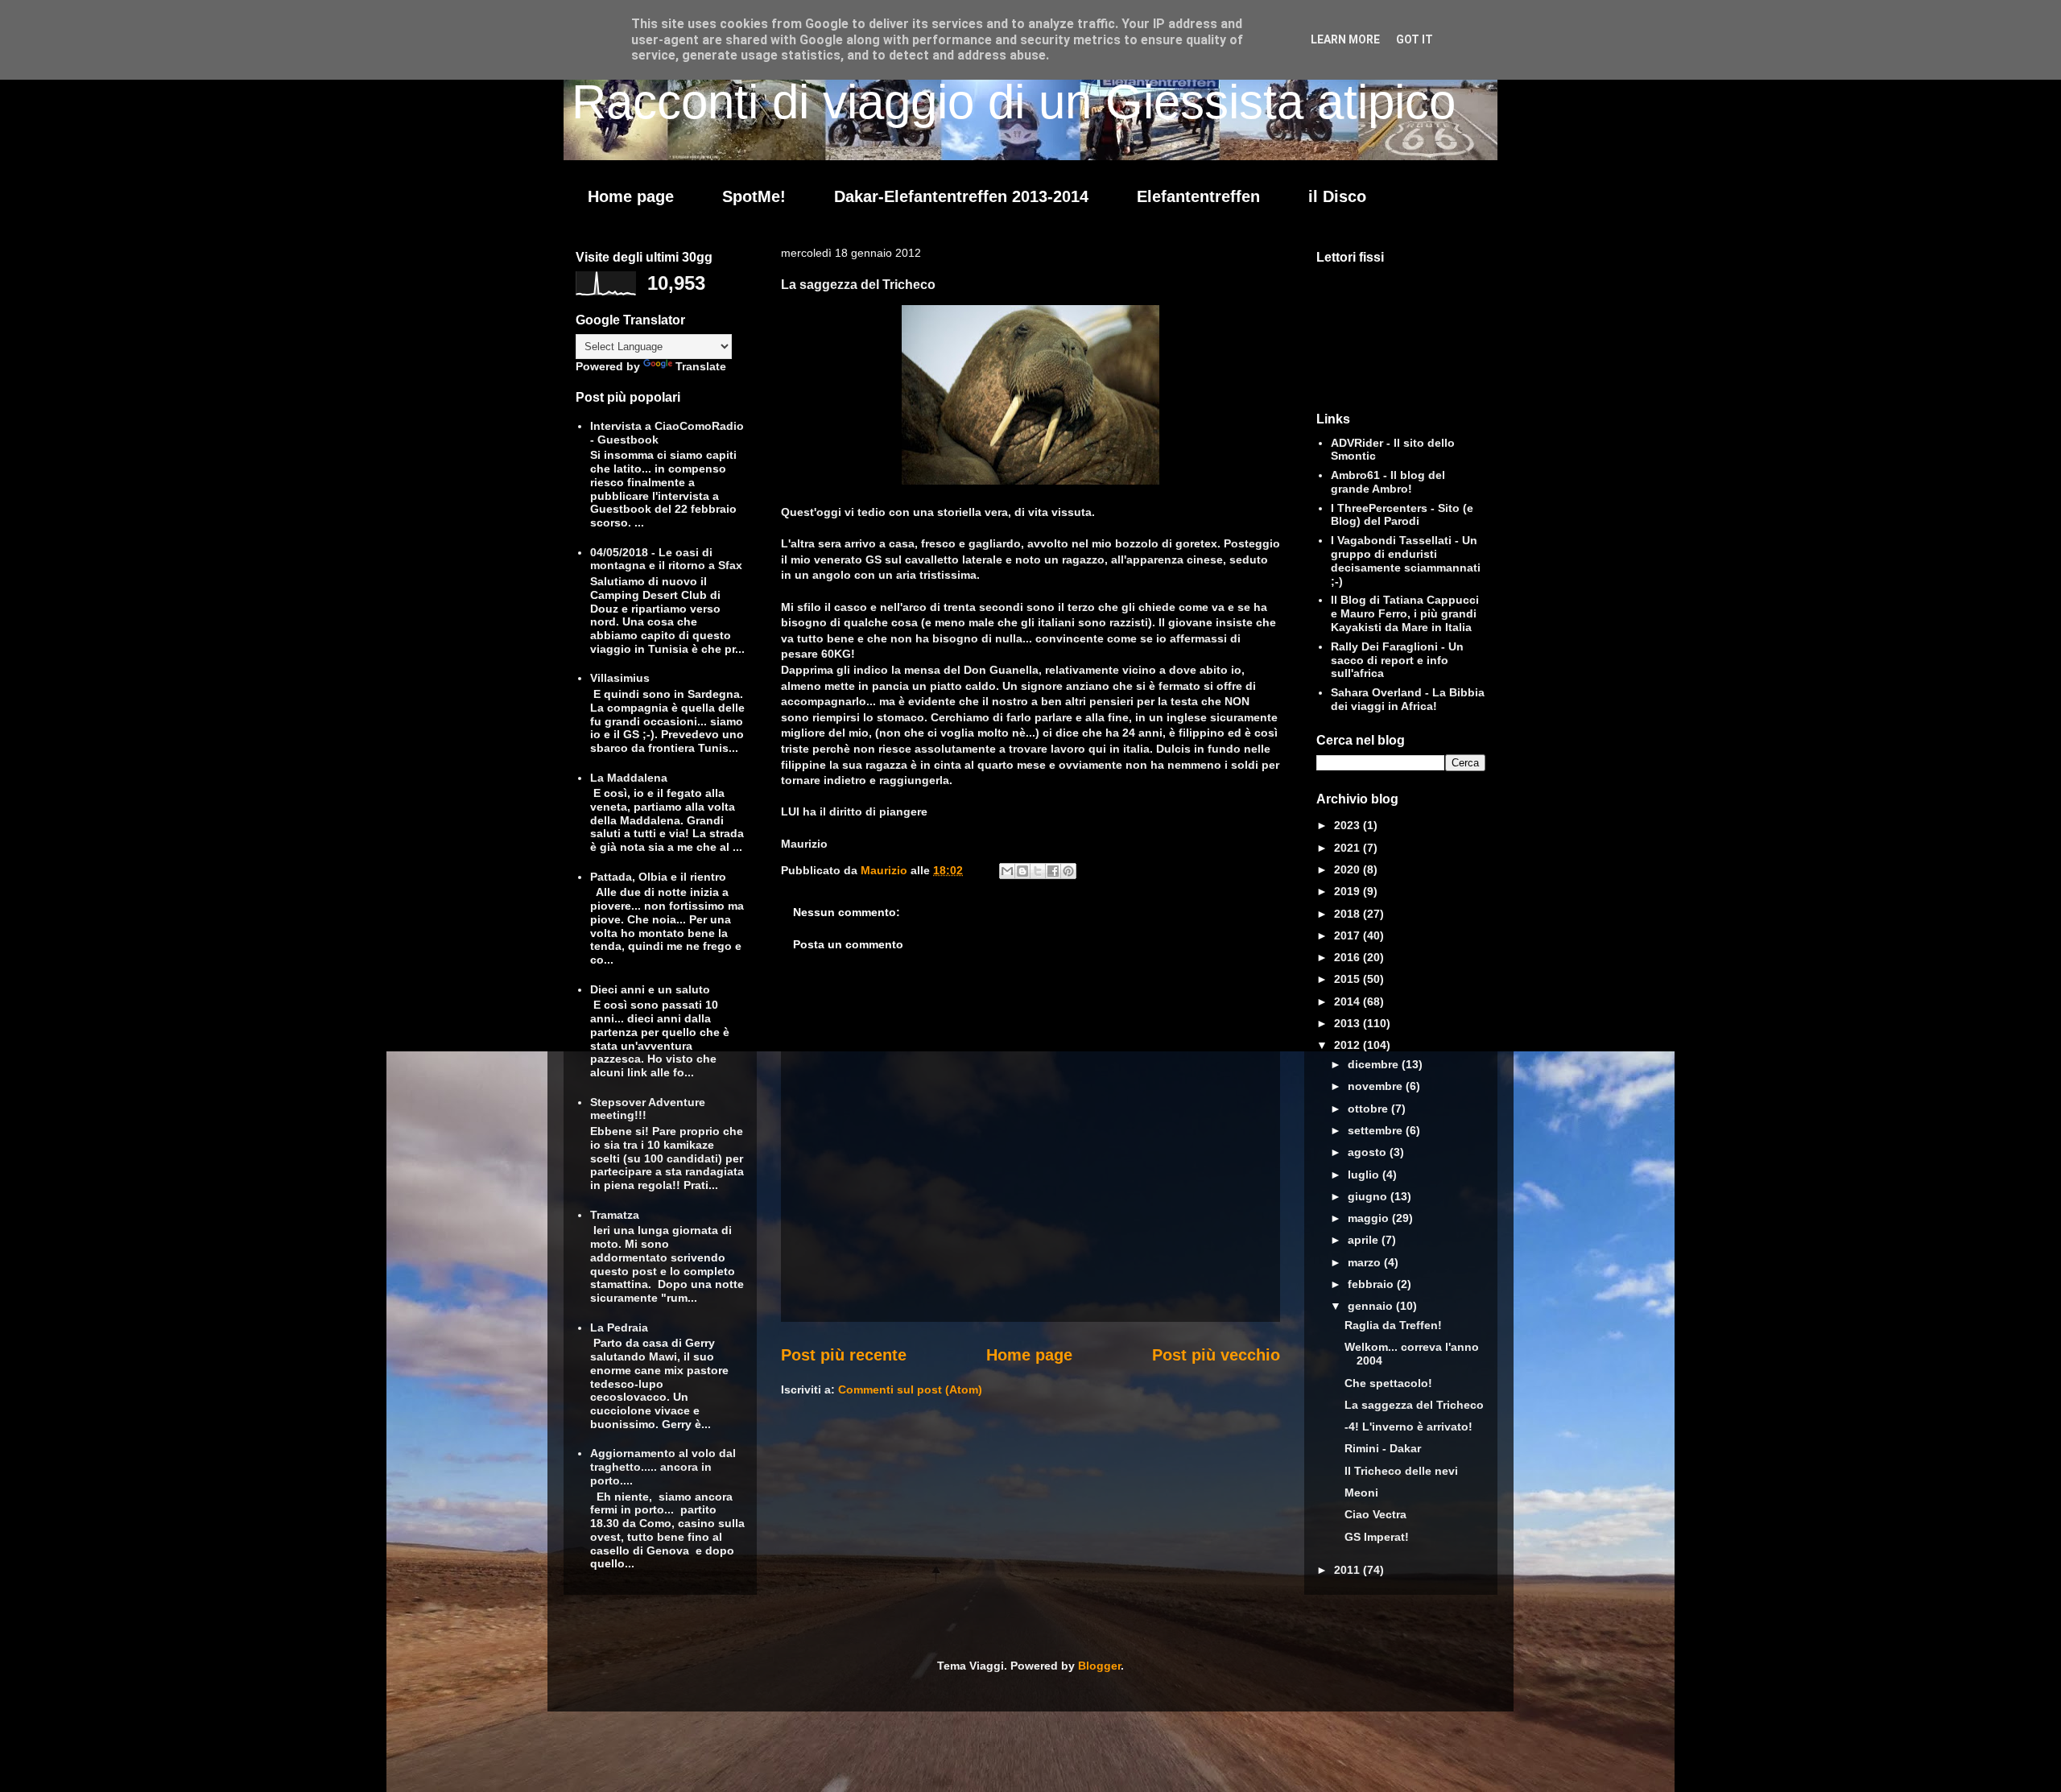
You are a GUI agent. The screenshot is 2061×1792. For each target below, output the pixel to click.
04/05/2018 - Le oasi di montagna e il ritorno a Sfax (666, 559)
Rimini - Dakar (1383, 1448)
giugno (1369, 1196)
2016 (1349, 957)
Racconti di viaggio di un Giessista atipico (1014, 102)
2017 (1349, 935)
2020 (1349, 869)
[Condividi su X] (1038, 871)
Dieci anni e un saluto (650, 989)
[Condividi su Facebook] (1053, 871)
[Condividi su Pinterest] (1068, 871)
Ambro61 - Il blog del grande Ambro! (1388, 482)
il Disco (1337, 196)
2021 (1349, 848)
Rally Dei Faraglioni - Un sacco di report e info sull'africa (1397, 660)
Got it (1415, 39)
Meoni (1361, 1493)
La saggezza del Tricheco (1414, 1405)
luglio (1365, 1175)
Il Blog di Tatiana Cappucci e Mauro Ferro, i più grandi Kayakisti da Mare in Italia (1405, 613)
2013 (1349, 1023)
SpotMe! (754, 196)
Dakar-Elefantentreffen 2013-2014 (961, 196)
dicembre (1375, 1064)
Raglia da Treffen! (1393, 1325)
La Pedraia (619, 1327)
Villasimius (620, 678)
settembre (1377, 1130)
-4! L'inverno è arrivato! (1408, 1427)
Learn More (1345, 39)
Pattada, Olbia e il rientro (658, 877)
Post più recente (844, 1355)
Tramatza (615, 1215)
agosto (1369, 1152)
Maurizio (886, 870)
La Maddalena (629, 778)
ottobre (1369, 1109)
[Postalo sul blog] (1022, 871)
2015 (1349, 979)
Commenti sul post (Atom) (910, 1389)
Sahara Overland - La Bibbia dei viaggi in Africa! (1408, 699)
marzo (1366, 1262)
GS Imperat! (1377, 1537)
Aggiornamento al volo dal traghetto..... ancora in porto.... (663, 1467)
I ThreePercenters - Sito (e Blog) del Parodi (1402, 515)
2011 (1349, 1570)
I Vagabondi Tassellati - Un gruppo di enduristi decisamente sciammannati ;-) (1406, 560)
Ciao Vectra (1375, 1514)
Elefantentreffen (1198, 196)
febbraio (1372, 1284)
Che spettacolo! (1388, 1383)
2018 (1349, 914)
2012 (1349, 1045)
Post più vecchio (1216, 1355)
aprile (1365, 1240)
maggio (1370, 1218)
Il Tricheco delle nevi (1401, 1471)
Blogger (1099, 1666)
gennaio (1372, 1306)
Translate (701, 366)
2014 (1349, 1001)
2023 (1349, 825)
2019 (1349, 891)
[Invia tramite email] (1007, 871)
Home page (631, 196)
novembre (1377, 1086)
